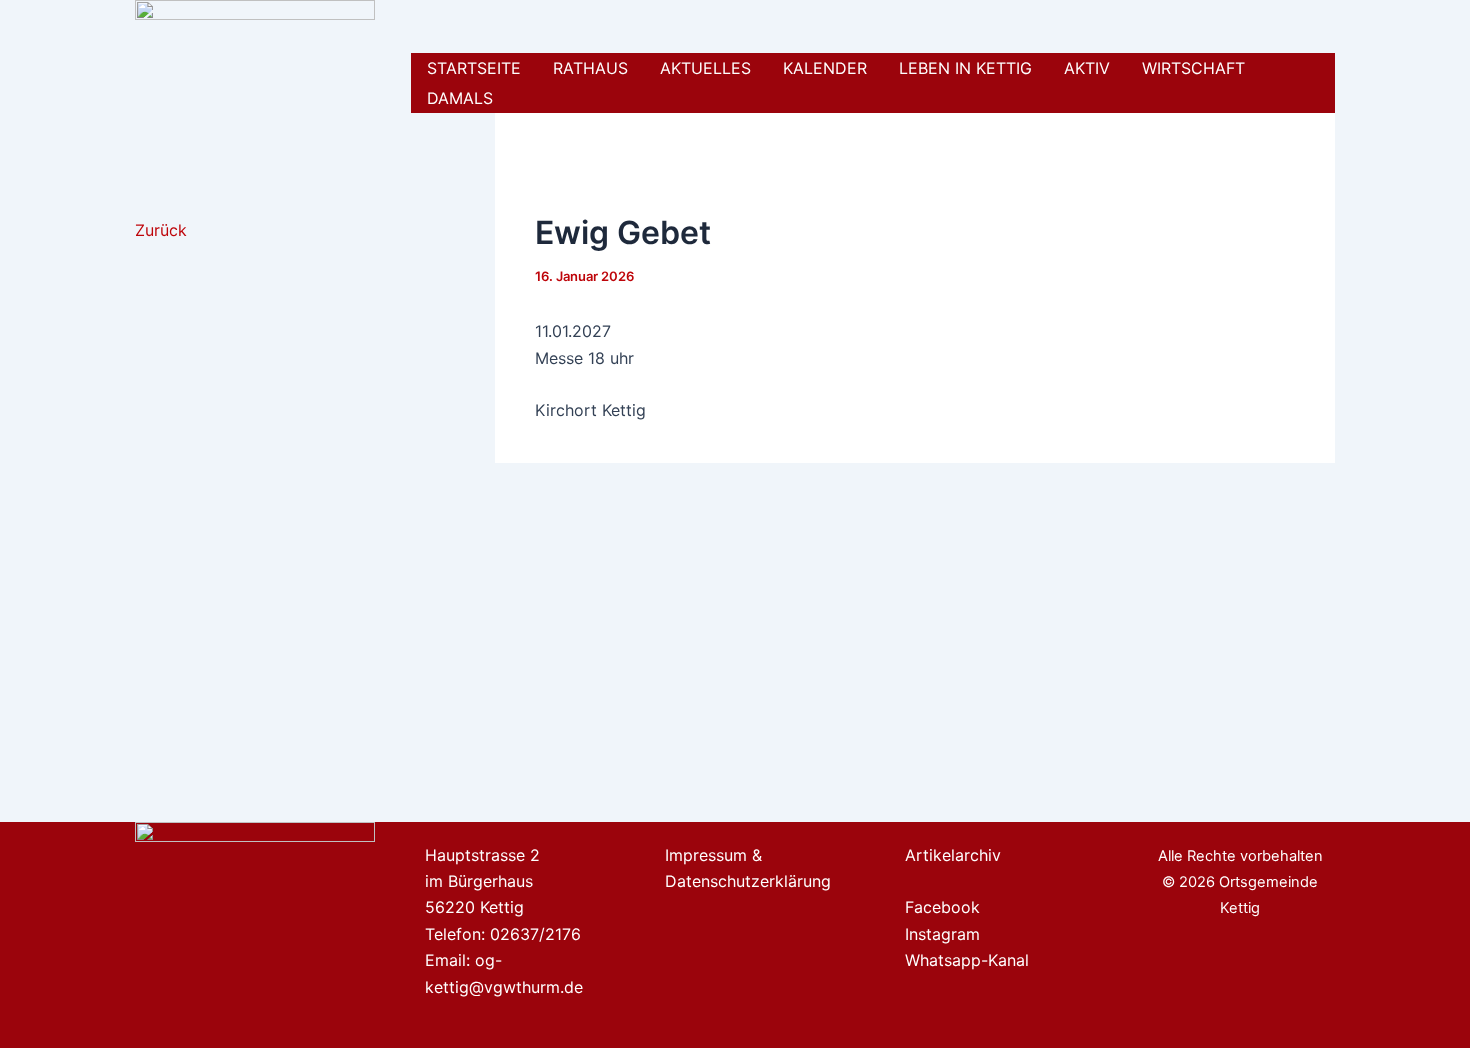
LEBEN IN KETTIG (965, 68)
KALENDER (825, 68)
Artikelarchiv (953, 855)
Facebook (942, 907)
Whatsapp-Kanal (967, 960)
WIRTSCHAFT (1193, 68)
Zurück (161, 230)
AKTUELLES (705, 68)
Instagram (942, 934)
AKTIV (1087, 68)
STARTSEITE (474, 68)
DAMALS (460, 98)
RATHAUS (590, 68)
